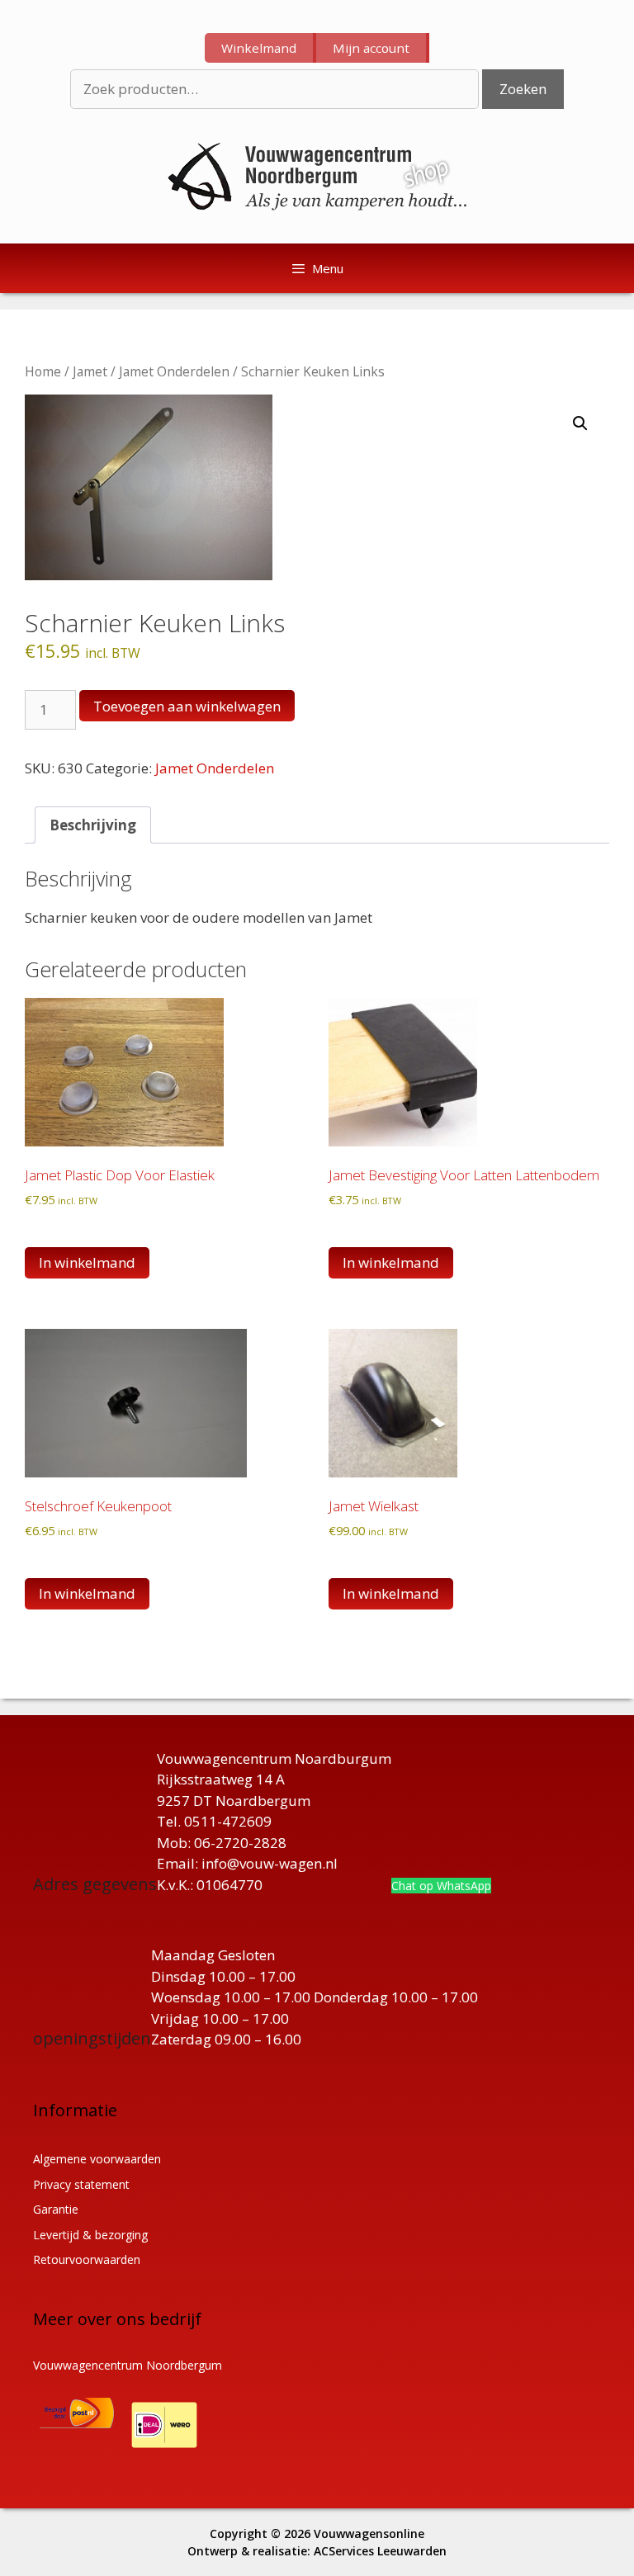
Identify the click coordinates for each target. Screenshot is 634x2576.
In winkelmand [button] (87, 1262)
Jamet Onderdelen (174, 371)
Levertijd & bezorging (90, 2235)
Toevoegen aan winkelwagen (187, 706)
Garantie (56, 2209)
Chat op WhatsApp (441, 1886)
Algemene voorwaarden (97, 2159)
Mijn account (371, 48)
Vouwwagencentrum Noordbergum (128, 2365)
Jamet (90, 371)
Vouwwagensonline (369, 2533)
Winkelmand (259, 48)
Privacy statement (81, 2184)
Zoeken (523, 89)
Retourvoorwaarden (87, 2259)
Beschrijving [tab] (93, 825)
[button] (580, 423)
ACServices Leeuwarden (380, 2551)
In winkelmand (87, 1593)
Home (43, 371)
